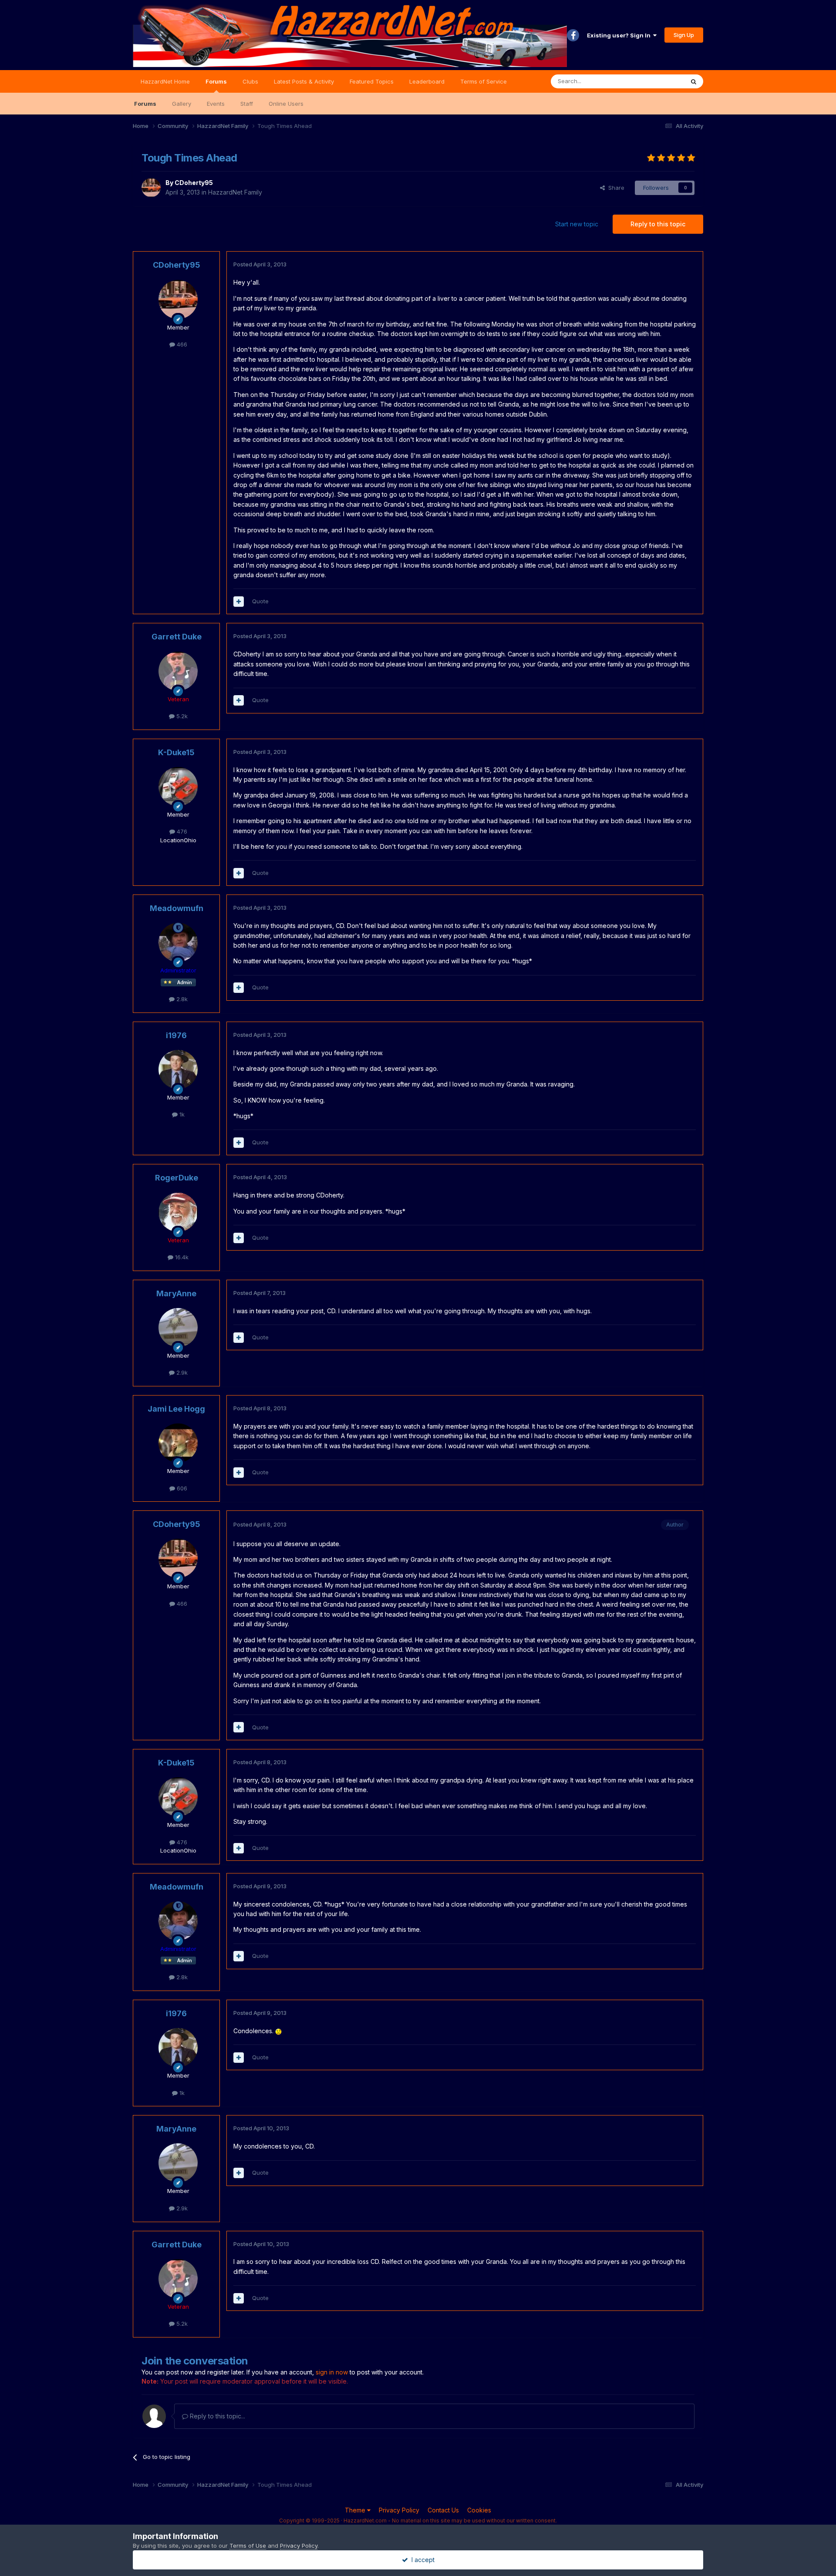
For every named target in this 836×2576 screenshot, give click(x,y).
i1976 (176, 1035)
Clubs (250, 81)
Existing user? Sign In (620, 35)
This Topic (659, 81)
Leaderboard (427, 81)
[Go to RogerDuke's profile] (178, 1212)
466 (181, 344)
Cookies (479, 2510)
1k (181, 1114)
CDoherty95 (194, 183)
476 (181, 831)
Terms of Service (484, 81)
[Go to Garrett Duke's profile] (178, 671)
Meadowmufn (177, 908)
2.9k (181, 1372)
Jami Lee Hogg (176, 1409)
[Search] (694, 81)
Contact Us (443, 2510)
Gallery (182, 104)
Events (216, 104)
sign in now (332, 2372)
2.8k (181, 999)
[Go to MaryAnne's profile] (178, 1328)
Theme (356, 2510)
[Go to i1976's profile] (178, 1069)
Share (615, 188)
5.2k (181, 716)
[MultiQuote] (239, 602)
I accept (421, 2560)
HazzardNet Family (235, 192)
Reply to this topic (658, 224)
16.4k (181, 1257)
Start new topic (577, 224)
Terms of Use (248, 2546)
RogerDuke (177, 1178)
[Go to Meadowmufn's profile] (178, 942)
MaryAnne (176, 1293)
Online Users (286, 104)
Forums (216, 81)
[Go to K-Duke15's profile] (178, 787)
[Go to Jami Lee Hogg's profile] (178, 1443)
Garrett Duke (177, 637)
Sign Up (684, 35)
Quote (260, 601)
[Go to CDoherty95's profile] (151, 188)
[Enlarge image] (278, 2031)
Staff (247, 104)
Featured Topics (372, 81)
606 (181, 1488)
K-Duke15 (176, 752)
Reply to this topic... (217, 2416)
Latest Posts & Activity (304, 81)
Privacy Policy (399, 2510)
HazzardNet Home (165, 81)
